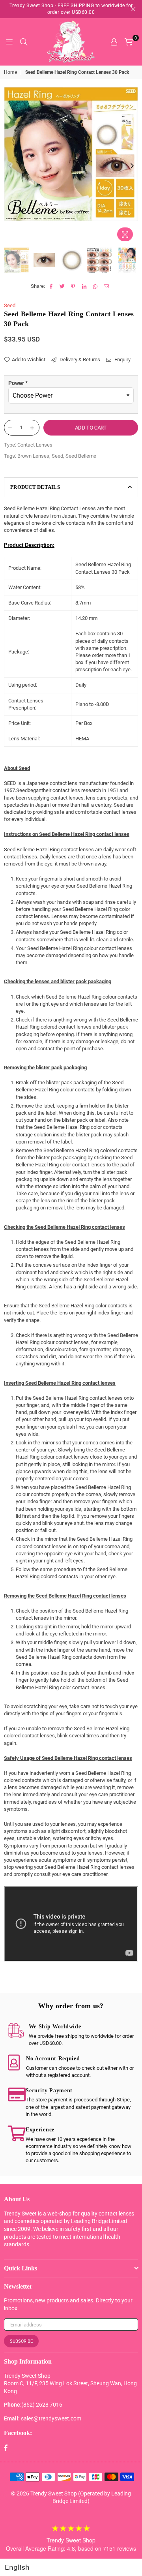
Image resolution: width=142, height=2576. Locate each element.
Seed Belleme (81, 456)
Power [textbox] (18, 383)
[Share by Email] (106, 286)
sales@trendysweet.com (51, 2418)
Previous (10, 166)
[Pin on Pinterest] (73, 286)
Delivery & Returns (79, 360)
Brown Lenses (33, 456)
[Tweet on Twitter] (62, 286)
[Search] (24, 42)
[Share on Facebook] (51, 286)
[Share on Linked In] (84, 286)
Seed (10, 305)
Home (10, 72)
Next (132, 166)
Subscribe (21, 2341)
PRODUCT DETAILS (35, 487)
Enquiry (122, 360)
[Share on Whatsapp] (95, 286)
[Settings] (114, 42)
